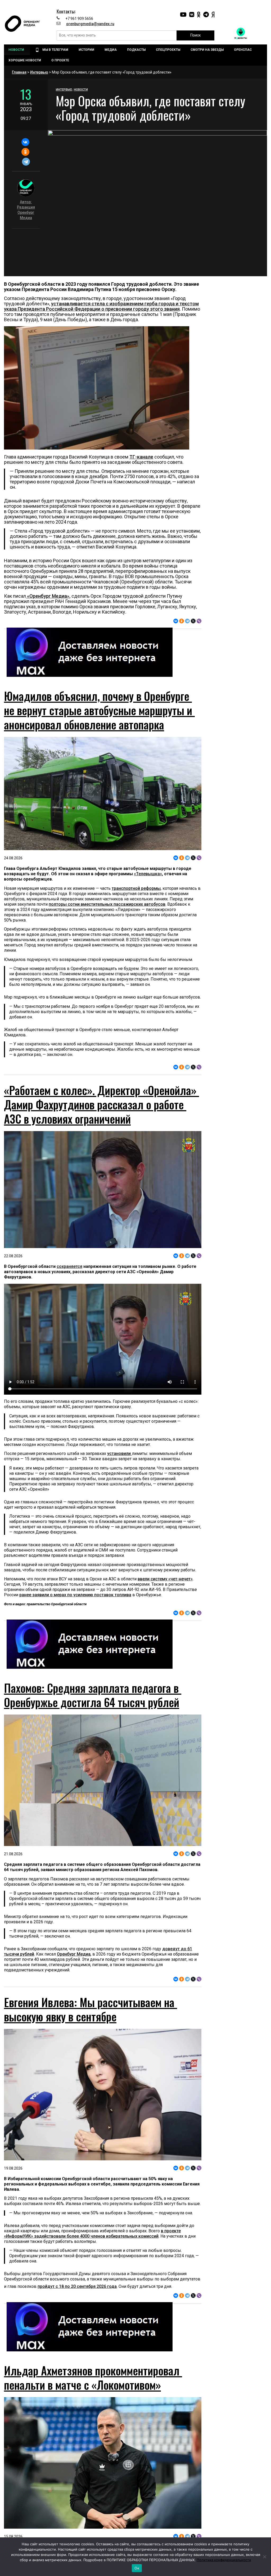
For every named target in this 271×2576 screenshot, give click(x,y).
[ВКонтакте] (25, 142)
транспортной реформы (136, 888)
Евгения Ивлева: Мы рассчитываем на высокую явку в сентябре (91, 2009)
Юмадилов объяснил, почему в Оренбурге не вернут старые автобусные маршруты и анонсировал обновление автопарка (99, 710)
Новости (81, 90)
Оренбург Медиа (74, 1954)
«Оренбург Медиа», (48, 596)
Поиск (195, 35)
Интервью (39, 72)
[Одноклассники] (25, 152)
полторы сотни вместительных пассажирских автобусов (107, 904)
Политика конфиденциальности (224, 2560)
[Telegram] (26, 162)
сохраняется (69, 1266)
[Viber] (199, 621)
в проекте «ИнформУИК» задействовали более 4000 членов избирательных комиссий (92, 2233)
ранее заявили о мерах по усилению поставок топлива (75, 1595)
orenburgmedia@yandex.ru (90, 24)
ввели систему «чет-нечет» (165, 1579)
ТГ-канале (141, 457)
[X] (193, 621)
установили (119, 1453)
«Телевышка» (148, 874)
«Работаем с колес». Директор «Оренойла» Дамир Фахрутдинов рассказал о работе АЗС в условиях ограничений (101, 1104)
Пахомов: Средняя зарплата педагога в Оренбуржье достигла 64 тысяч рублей (93, 1695)
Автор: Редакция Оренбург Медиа (26, 210)
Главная (19, 72)
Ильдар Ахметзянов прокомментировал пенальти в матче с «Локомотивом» (93, 2378)
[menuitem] (17, 50)
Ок (137, 2568)
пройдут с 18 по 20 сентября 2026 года (77, 2286)
